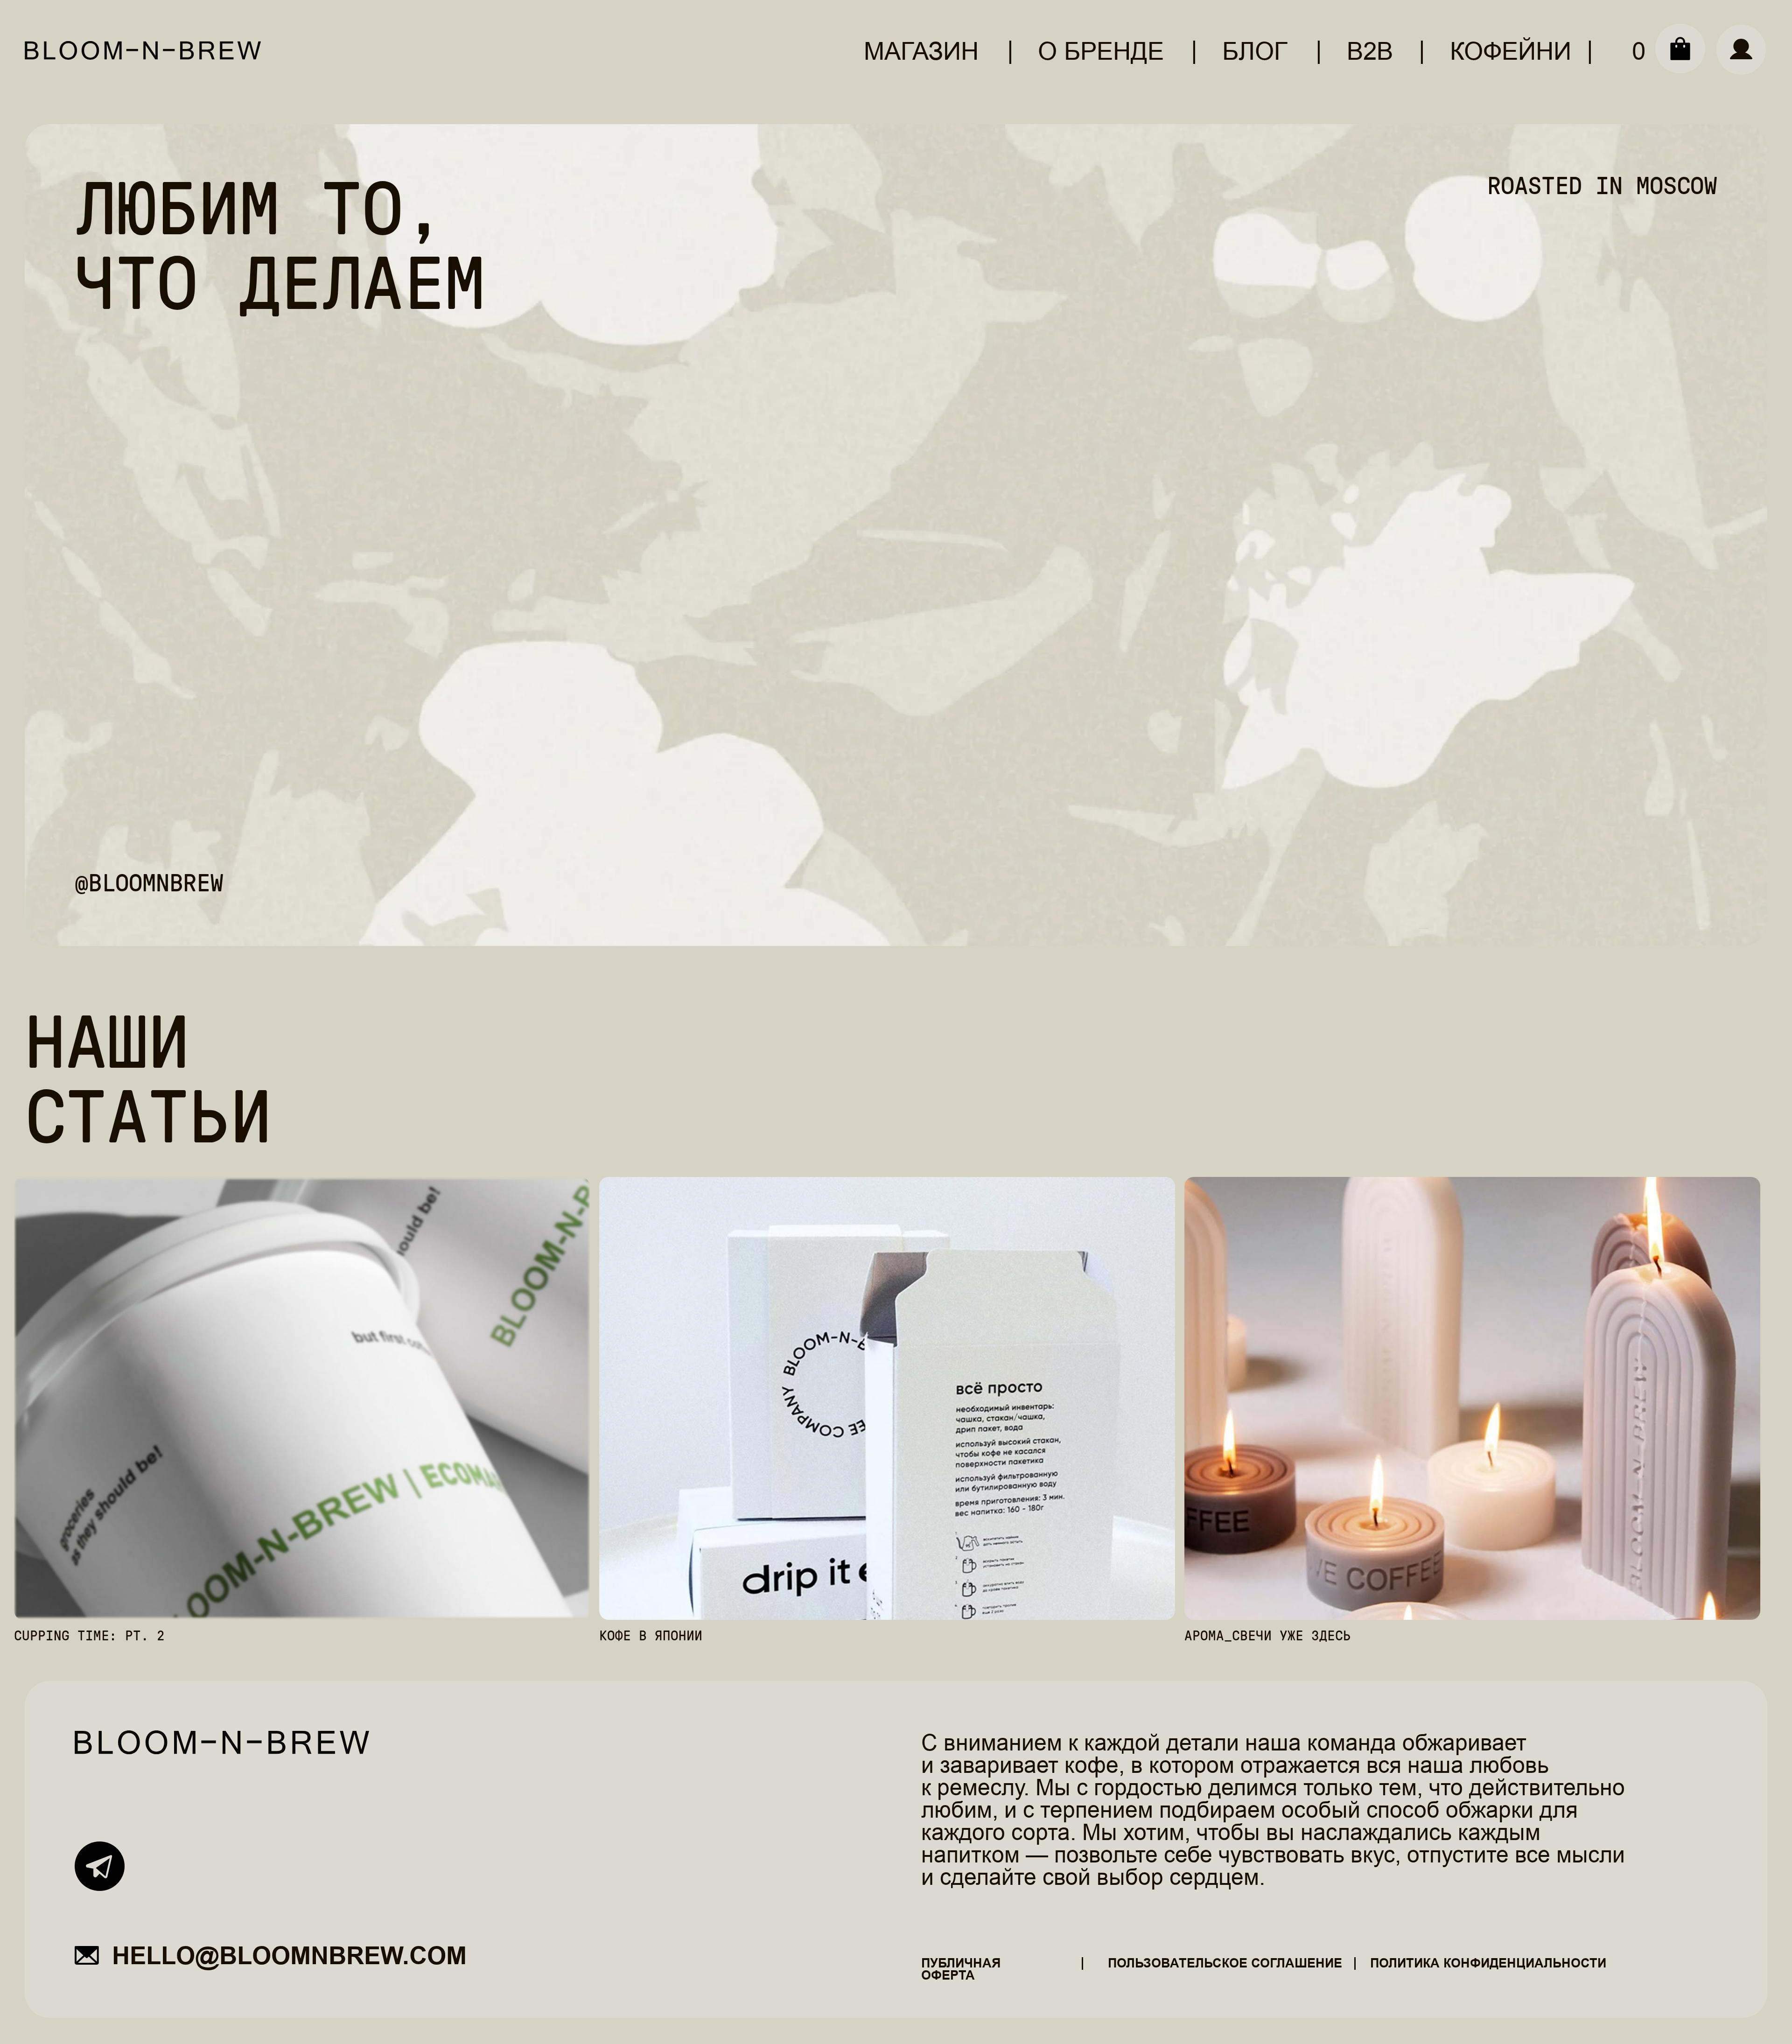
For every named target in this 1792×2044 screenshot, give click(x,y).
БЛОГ (1255, 51)
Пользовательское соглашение (1225, 1963)
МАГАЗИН (921, 51)
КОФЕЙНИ (1511, 51)
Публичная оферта (961, 1970)
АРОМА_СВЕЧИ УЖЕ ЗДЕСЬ (1268, 1636)
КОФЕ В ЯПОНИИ (651, 1636)
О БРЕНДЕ (1101, 51)
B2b (1370, 51)
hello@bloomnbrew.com (289, 1956)
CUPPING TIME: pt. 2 (89, 1636)
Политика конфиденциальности (1488, 1963)
